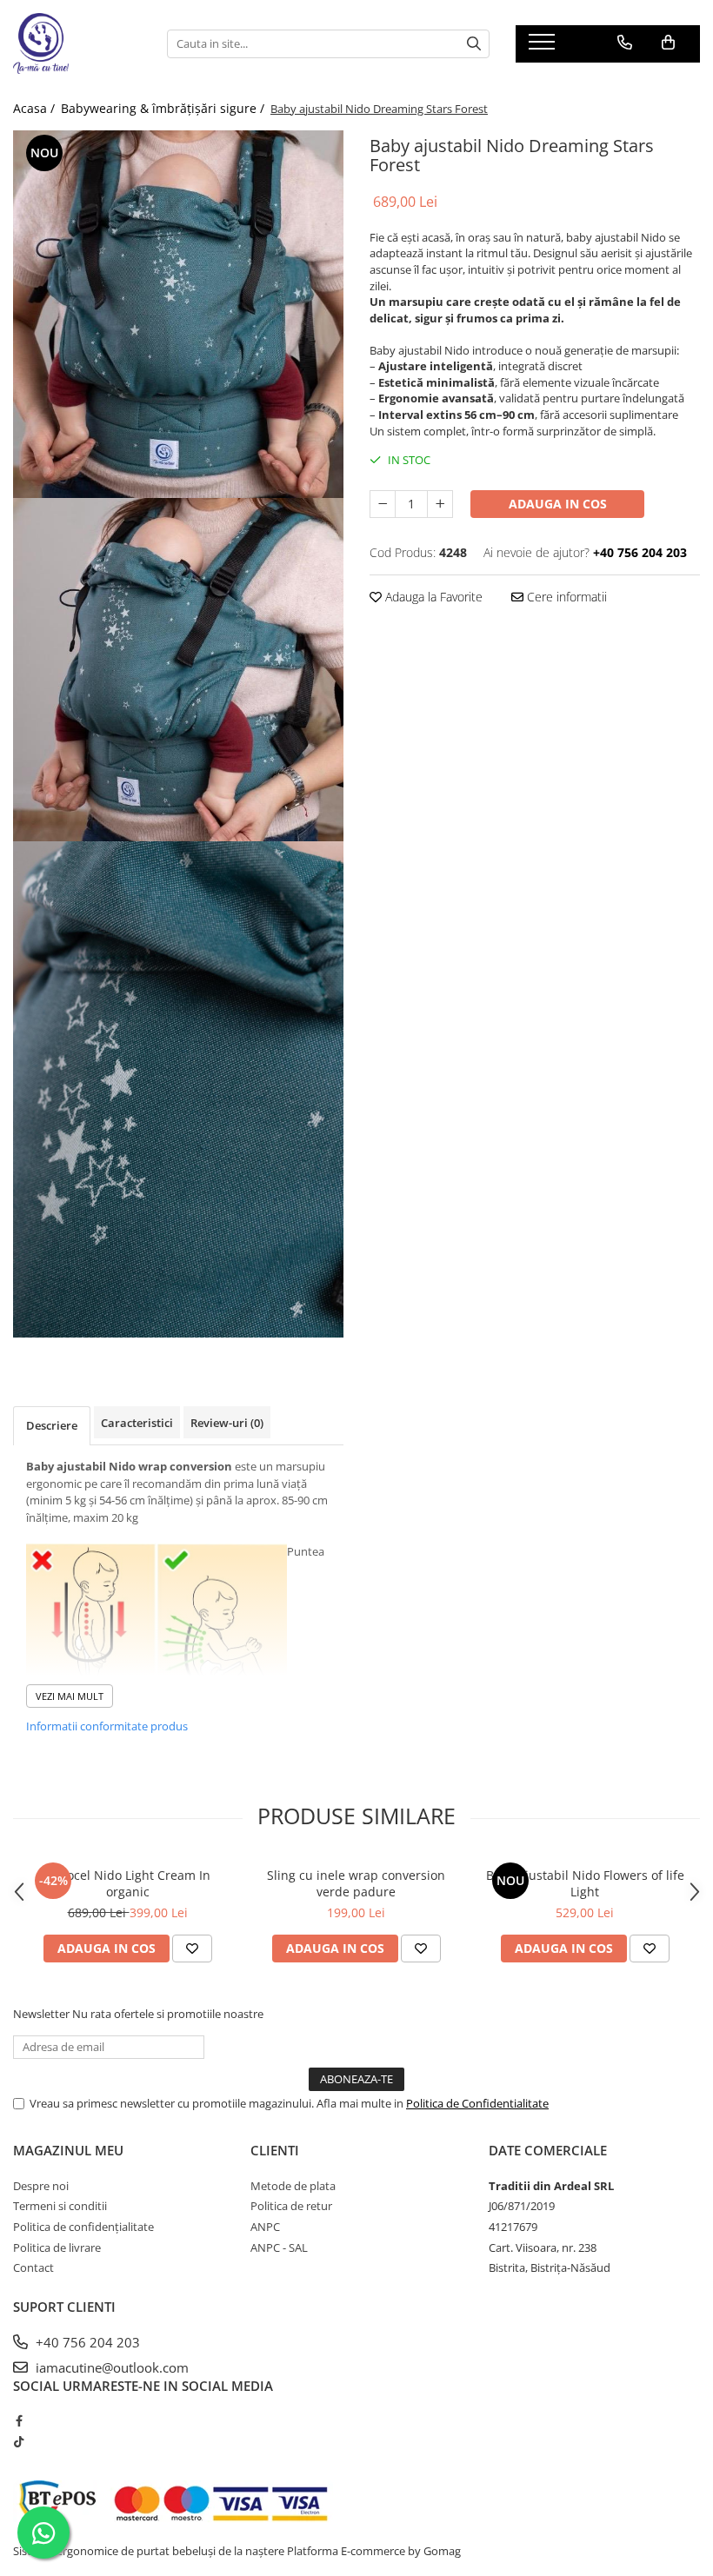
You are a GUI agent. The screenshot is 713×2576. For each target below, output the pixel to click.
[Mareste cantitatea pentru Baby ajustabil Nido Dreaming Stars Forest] (440, 504)
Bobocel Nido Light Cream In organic (127, 1883)
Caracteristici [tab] (137, 1423)
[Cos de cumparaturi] (668, 43)
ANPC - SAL (279, 2247)
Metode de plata (293, 2186)
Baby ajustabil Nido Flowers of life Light (585, 1883)
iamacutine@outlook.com (110, 2367)
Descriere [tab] (52, 1425)
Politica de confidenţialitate (83, 2227)
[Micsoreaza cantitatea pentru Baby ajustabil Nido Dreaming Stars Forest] (383, 504)
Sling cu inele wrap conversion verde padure (356, 1883)
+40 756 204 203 (86, 2342)
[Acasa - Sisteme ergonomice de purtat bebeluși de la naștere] (77, 43)
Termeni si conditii (60, 2206)
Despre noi (41, 2186)
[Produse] (544, 47)
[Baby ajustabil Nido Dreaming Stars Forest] (178, 314)
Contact (33, 2267)
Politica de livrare (57, 2247)
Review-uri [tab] (227, 1423)
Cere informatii (565, 597)
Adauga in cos (558, 504)
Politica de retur (291, 2206)
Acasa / (36, 108)
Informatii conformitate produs (107, 1726)
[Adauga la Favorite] (192, 1949)
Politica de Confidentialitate (477, 2103)
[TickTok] (19, 2441)
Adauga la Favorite (432, 597)
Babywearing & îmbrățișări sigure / (164, 108)
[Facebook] (19, 2420)
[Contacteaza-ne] (625, 43)
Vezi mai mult (70, 1696)
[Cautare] (474, 44)
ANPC (265, 2227)
